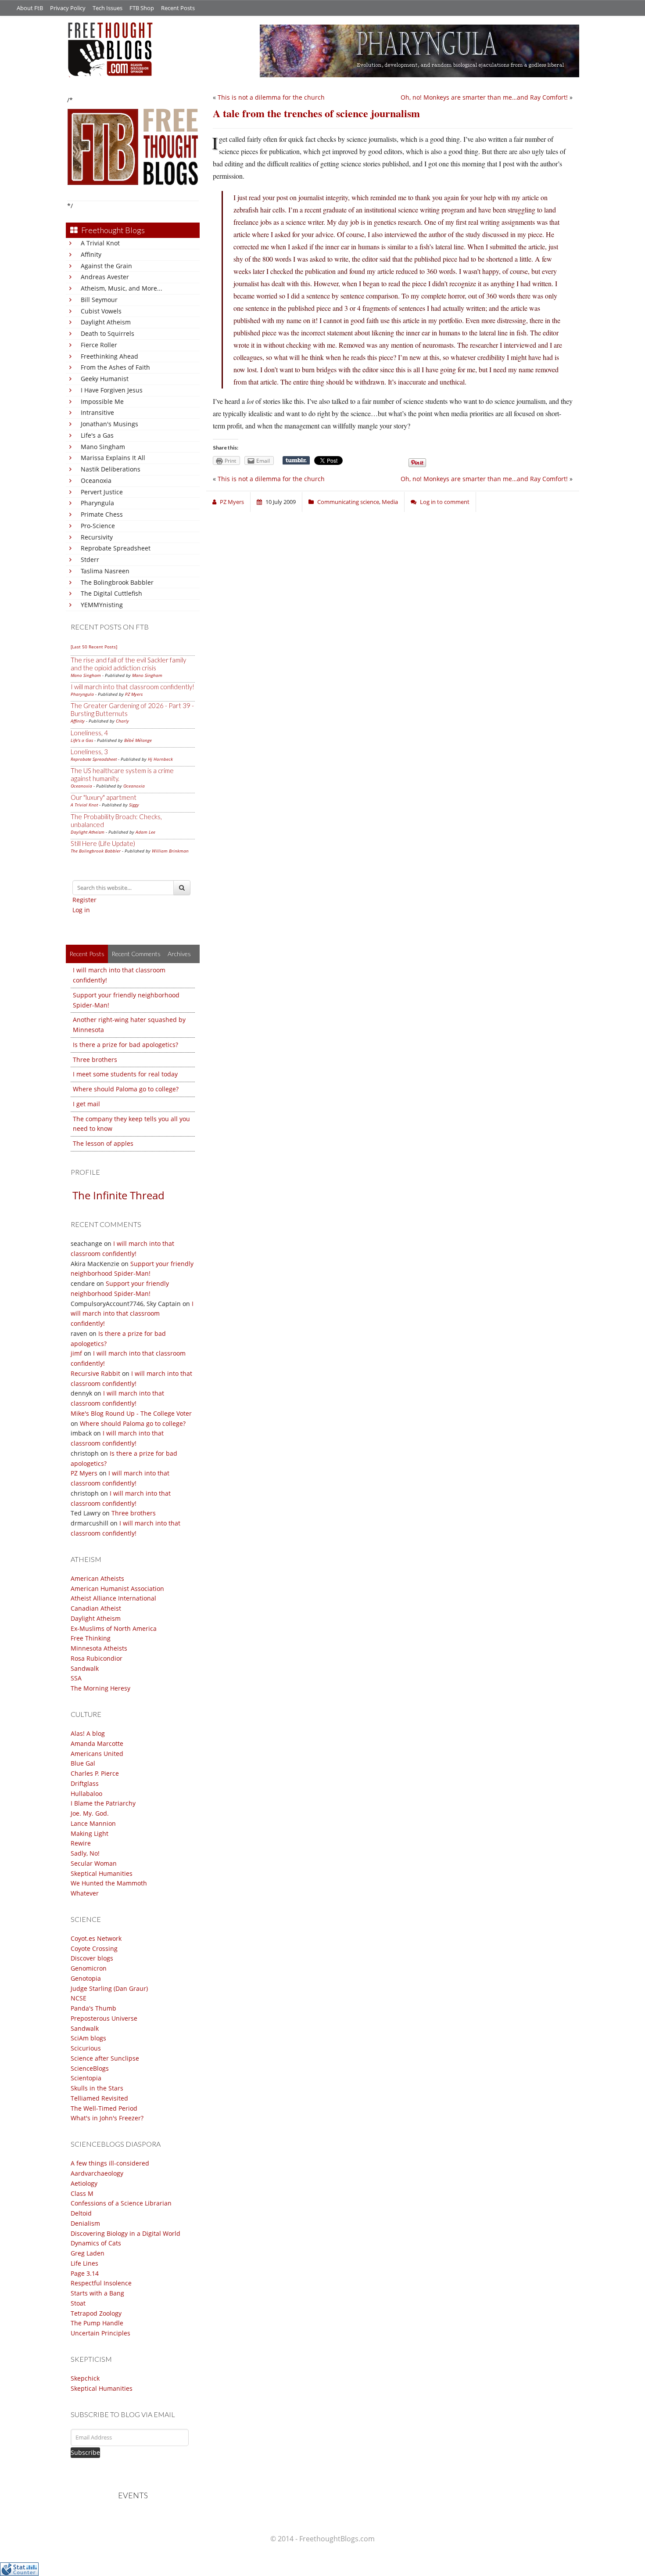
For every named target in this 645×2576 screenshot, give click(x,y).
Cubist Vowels (101, 311)
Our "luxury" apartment (104, 797)
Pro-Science (98, 526)
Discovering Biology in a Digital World (125, 2233)
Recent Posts (178, 8)
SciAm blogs (88, 2038)
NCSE (79, 1998)
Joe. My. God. (90, 1813)
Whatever (85, 1893)
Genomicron (89, 1968)
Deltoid (81, 2213)
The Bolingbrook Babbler (117, 582)
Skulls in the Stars (97, 2088)
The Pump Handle (97, 2323)
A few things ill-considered (110, 2163)
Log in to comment (445, 502)
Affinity (91, 254)
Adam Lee (145, 832)
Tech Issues (107, 8)
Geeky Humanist (105, 379)
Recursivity (97, 537)
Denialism (85, 2223)
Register (84, 900)
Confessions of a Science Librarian (121, 2203)
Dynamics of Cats (96, 2243)
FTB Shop (142, 8)
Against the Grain (106, 266)
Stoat (78, 2303)
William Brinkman (170, 851)
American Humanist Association (117, 1588)
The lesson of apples (103, 1143)
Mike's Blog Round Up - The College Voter (131, 1413)
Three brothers (95, 1060)
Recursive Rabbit (95, 1373)
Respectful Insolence (101, 2283)
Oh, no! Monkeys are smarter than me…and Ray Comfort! (484, 97)
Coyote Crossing (94, 1948)
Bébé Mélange (138, 740)
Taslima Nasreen (105, 571)
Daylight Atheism (106, 322)
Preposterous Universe (104, 2018)
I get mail (86, 1104)
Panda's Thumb (93, 2008)
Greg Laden (88, 2253)
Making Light (90, 1833)
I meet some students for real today (125, 1074)
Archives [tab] (179, 954)
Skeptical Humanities (102, 1873)
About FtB (30, 8)
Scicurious (86, 2048)
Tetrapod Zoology (96, 2313)
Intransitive (97, 412)
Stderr (90, 559)
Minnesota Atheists (99, 1648)
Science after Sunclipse (105, 2058)
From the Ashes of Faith (115, 367)
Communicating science (348, 502)
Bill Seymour (99, 300)
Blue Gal (83, 1763)
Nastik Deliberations (111, 469)
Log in (81, 910)
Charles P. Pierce (95, 1773)
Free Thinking (91, 1638)
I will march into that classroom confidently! (133, 687)
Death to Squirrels (107, 333)
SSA (76, 1678)
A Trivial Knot (100, 243)
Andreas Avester (105, 277)
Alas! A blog (88, 1733)
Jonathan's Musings (109, 424)
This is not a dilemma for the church (271, 97)
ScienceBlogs (90, 2068)
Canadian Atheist (96, 1608)
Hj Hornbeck (160, 759)
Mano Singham (103, 447)
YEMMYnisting (102, 605)
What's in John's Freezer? (107, 2118)
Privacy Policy (68, 8)
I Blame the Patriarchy (103, 1803)
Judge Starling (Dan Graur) (109, 1988)
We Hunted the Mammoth (109, 1883)
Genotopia (86, 1978)
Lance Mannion (93, 1823)
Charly (122, 721)
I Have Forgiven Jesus (112, 390)
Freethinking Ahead (109, 356)
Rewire (81, 1843)
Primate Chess (102, 514)
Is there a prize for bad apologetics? (125, 1045)
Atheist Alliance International (113, 1598)
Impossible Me (102, 401)
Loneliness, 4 (89, 733)
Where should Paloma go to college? (126, 1089)
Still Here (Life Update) (103, 843)
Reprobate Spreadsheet (116, 548)
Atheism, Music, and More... (122, 288)
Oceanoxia (96, 480)
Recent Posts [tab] (87, 954)
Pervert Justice (102, 492)
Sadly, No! (85, 1853)
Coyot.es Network (96, 1938)
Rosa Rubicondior (97, 1658)
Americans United (97, 1754)
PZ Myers (134, 694)
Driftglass (85, 1783)
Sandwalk (85, 1668)
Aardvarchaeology (97, 2173)
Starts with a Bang (97, 2293)
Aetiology (84, 2183)
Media (390, 502)
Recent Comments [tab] (136, 954)
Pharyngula (97, 503)
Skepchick (85, 2378)
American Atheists (97, 1578)
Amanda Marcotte (97, 1743)
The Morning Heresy (100, 1688)
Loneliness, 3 (89, 752)
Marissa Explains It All (113, 458)
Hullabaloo (86, 1793)
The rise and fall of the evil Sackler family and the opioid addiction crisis (128, 664)
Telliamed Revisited (99, 2098)
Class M (82, 2193)
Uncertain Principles (100, 2333)
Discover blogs (92, 1958)
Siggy (134, 805)
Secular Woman (94, 1863)
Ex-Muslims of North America (114, 1628)
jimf (76, 1353)
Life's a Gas (97, 435)
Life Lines (84, 2263)
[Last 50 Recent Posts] (94, 647)
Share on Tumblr (296, 461)
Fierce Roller (99, 345)
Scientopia (86, 2078)
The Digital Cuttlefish (111, 593)
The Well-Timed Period (104, 2108)
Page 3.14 (85, 2273)
